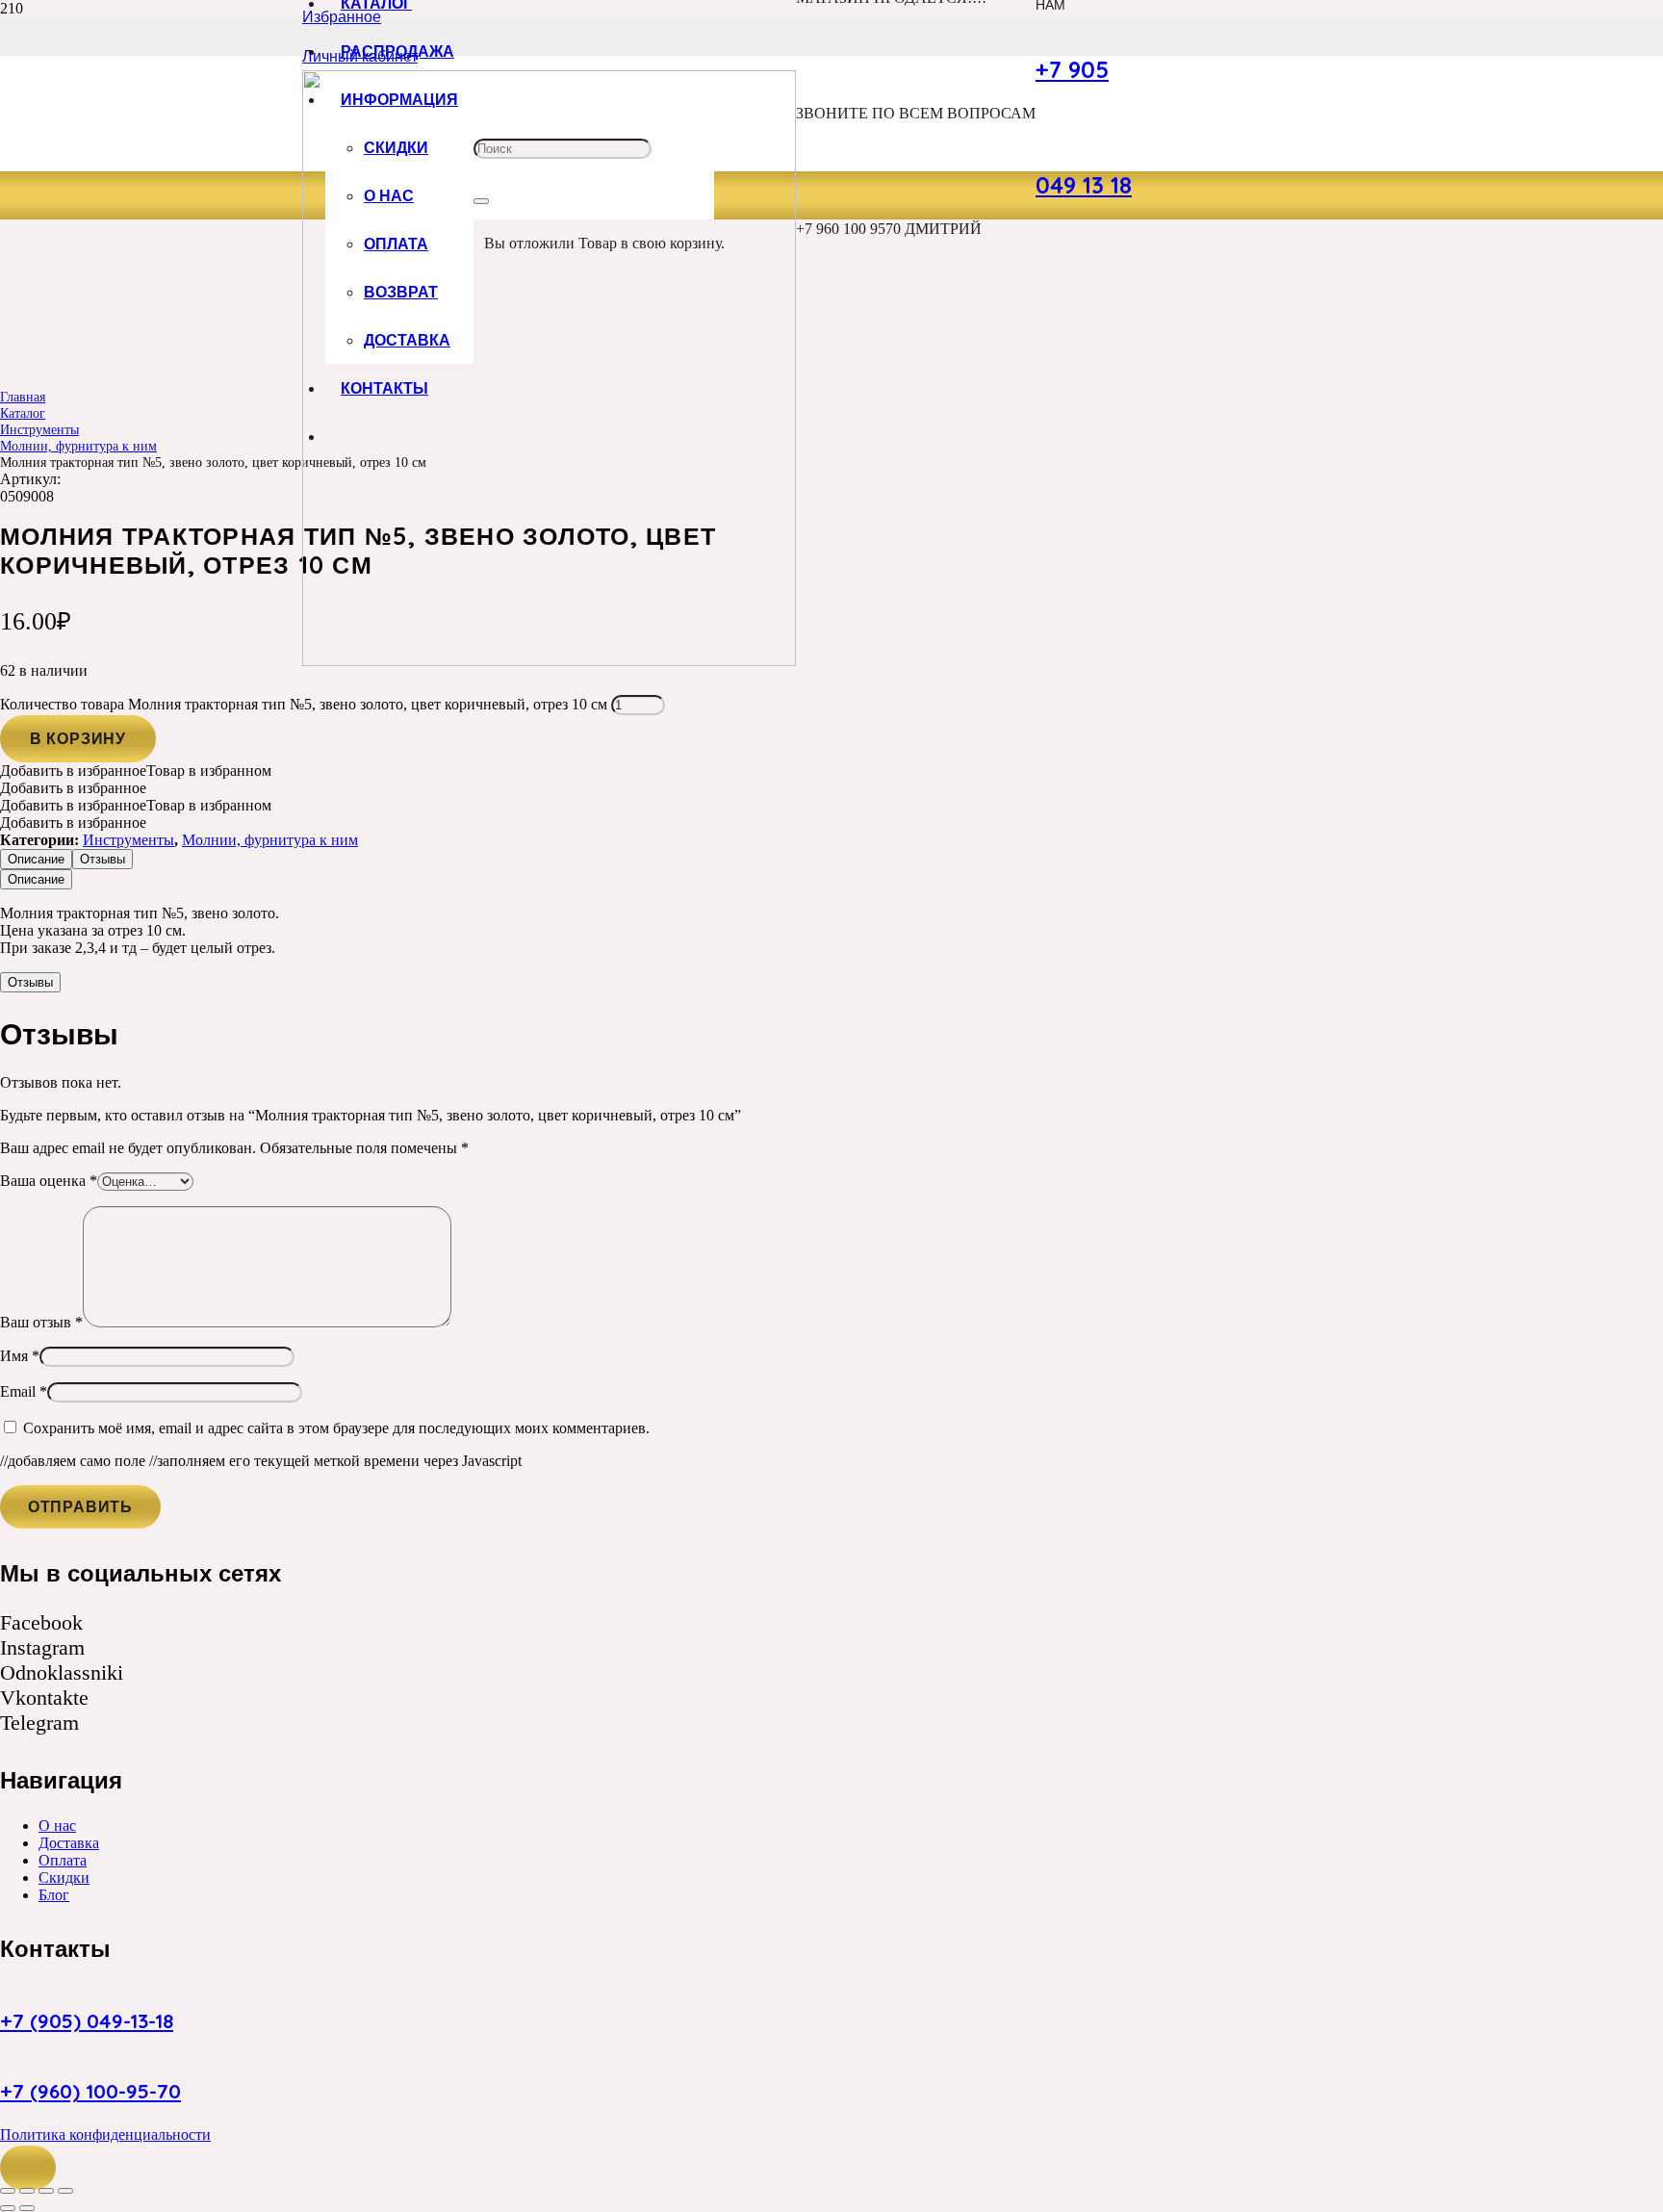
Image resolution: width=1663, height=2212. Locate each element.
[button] (28, 2168)
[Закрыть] (481, 201)
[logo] (549, 661)
